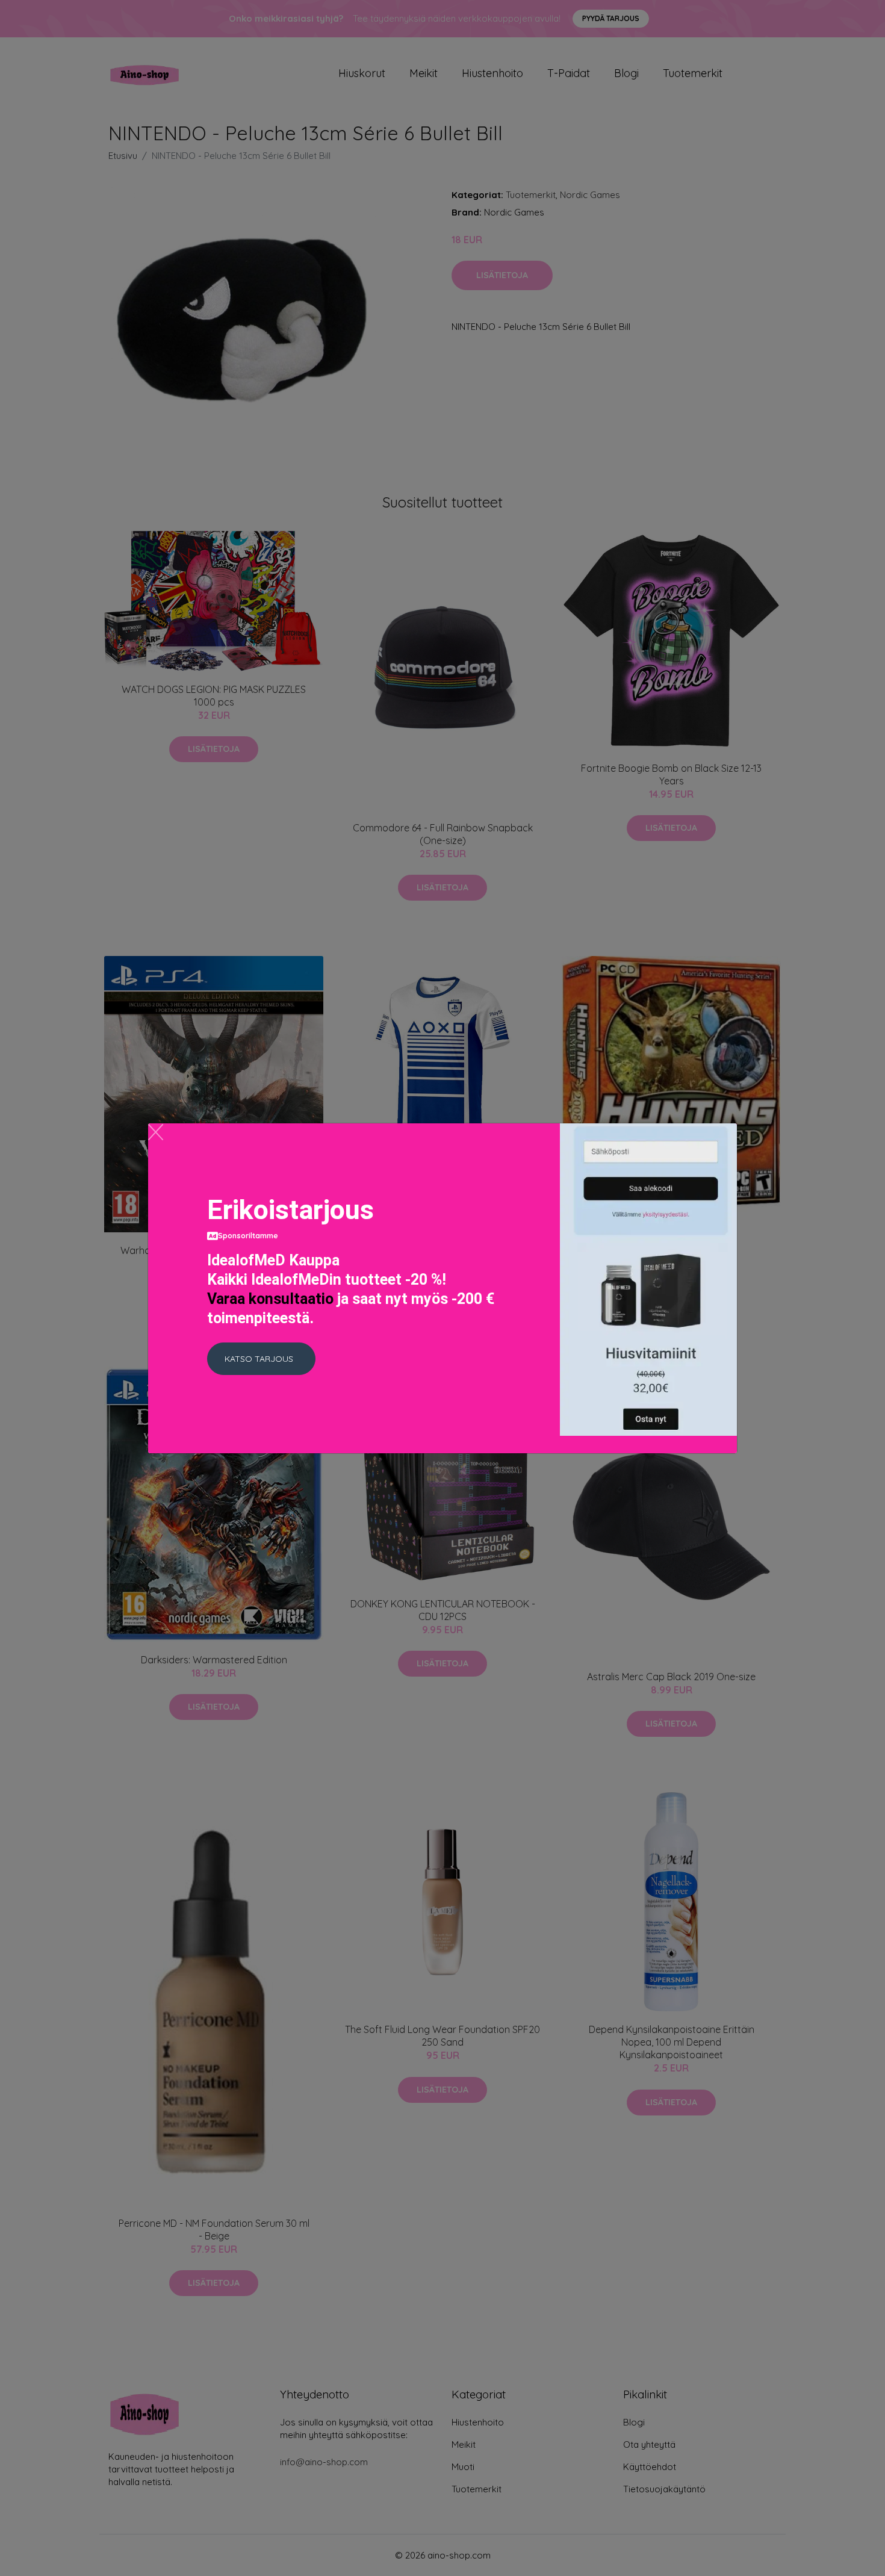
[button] (261, 1359)
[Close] (156, 1132)
